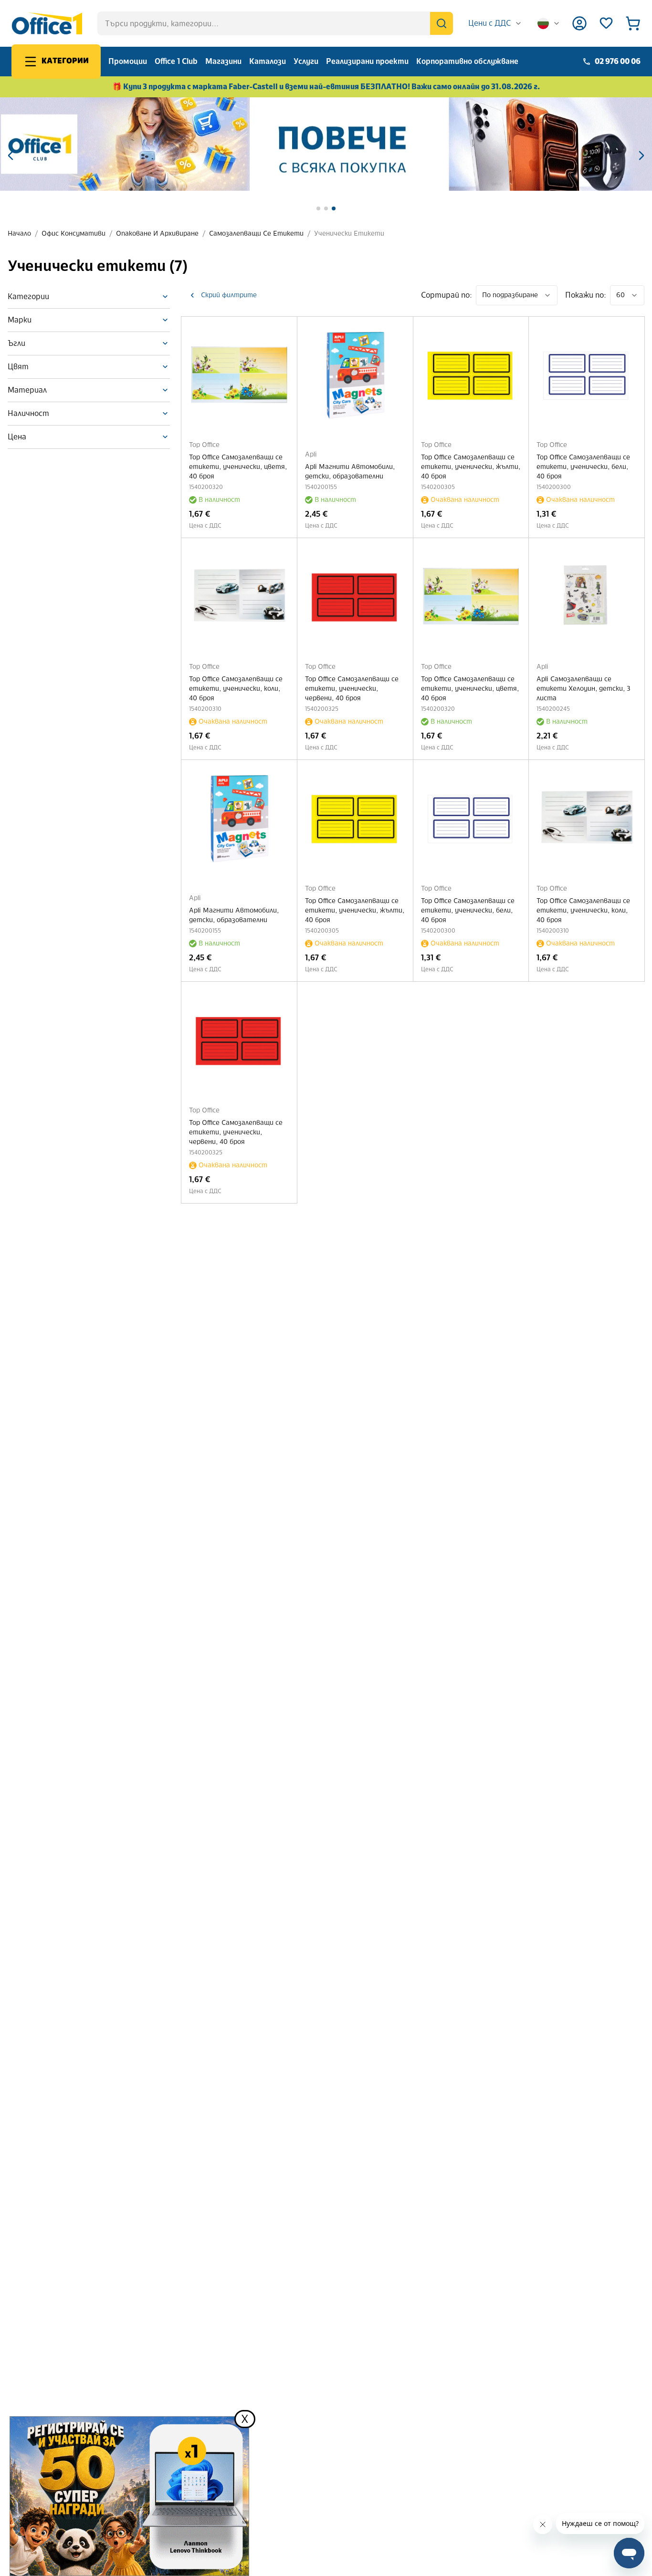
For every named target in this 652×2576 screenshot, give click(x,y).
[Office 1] (47, 23)
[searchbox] (275, 23)
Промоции (128, 61)
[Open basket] (633, 23)
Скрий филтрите (229, 295)
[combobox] (495, 23)
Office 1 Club (176, 61)
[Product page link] (239, 374)
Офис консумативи (74, 234)
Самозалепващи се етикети (256, 234)
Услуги (306, 61)
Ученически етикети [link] (349, 234)
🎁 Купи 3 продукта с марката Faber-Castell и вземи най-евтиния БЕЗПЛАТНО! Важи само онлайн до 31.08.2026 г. (326, 87)
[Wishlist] (606, 23)
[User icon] (579, 23)
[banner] (326, 144)
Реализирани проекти (367, 61)
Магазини (223, 61)
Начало (19, 234)
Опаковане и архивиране (157, 234)
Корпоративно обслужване (467, 61)
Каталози (268, 61)
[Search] (442, 23)
